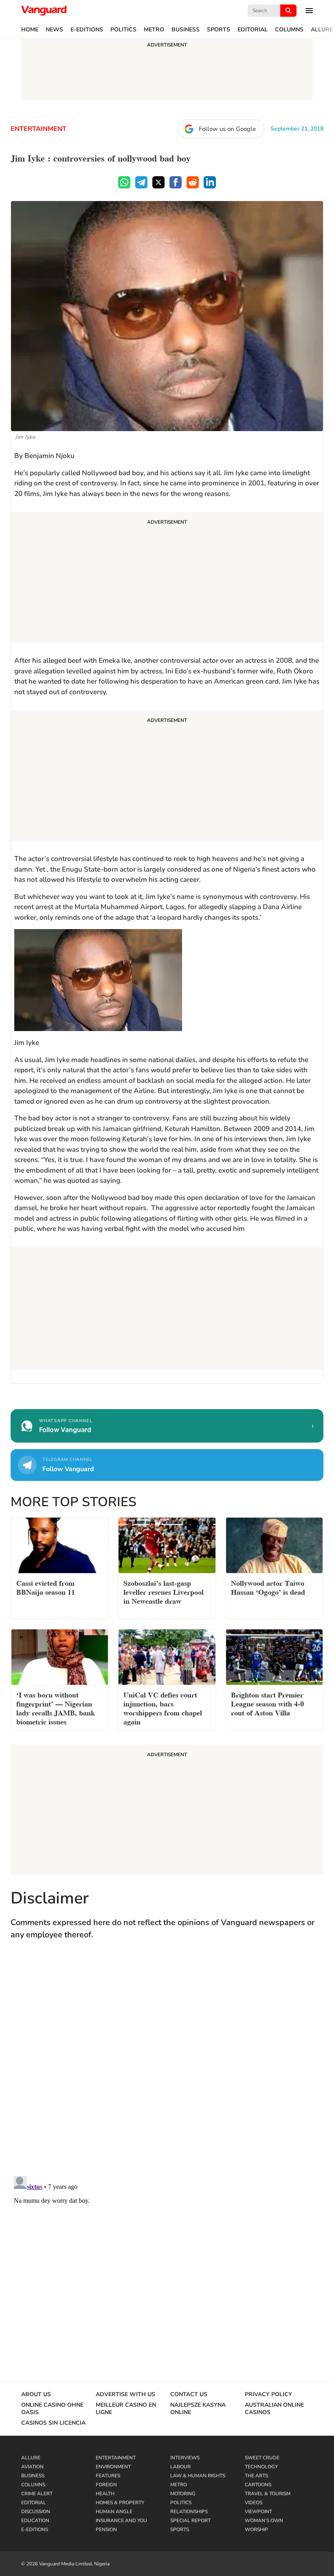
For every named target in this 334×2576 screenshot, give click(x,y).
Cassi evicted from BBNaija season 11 (46, 1587)
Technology (261, 2467)
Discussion (36, 2512)
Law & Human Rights (198, 2476)
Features (108, 2476)
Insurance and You (121, 2521)
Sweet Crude (262, 2458)
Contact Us (189, 2395)
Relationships (189, 2512)
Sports (219, 30)
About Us (36, 2395)
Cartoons (258, 2485)
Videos (254, 2503)
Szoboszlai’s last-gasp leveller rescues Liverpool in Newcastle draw (164, 1591)
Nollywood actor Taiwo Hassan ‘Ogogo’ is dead (268, 1587)
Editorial (253, 30)
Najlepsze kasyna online (198, 2409)
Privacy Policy (268, 2395)
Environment (113, 2467)
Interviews (185, 2458)
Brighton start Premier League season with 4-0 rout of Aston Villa (267, 1703)
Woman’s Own (264, 2521)
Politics (123, 30)
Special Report (190, 2521)
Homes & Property (120, 2503)
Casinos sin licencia (53, 2423)
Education (35, 2521)
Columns (289, 30)
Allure (322, 30)
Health (105, 2494)
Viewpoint (258, 2512)
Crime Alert (37, 2494)
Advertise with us (125, 2395)
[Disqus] (167, 2066)
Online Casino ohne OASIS (52, 2409)
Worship (256, 2530)
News (54, 30)
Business (186, 30)
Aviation (32, 2467)
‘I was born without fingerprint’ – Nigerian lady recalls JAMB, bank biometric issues (56, 1707)
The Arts (256, 2476)
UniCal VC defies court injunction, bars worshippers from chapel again (163, 1707)
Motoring (183, 2494)
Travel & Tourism (268, 2494)
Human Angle (114, 2512)
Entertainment (38, 129)
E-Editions (87, 30)
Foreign (106, 2485)
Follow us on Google (227, 129)
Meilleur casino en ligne (126, 2409)
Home (30, 30)
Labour (180, 2467)
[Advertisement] (167, 578)
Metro (154, 30)
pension (106, 2530)
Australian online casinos (274, 2409)
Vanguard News (44, 11)
